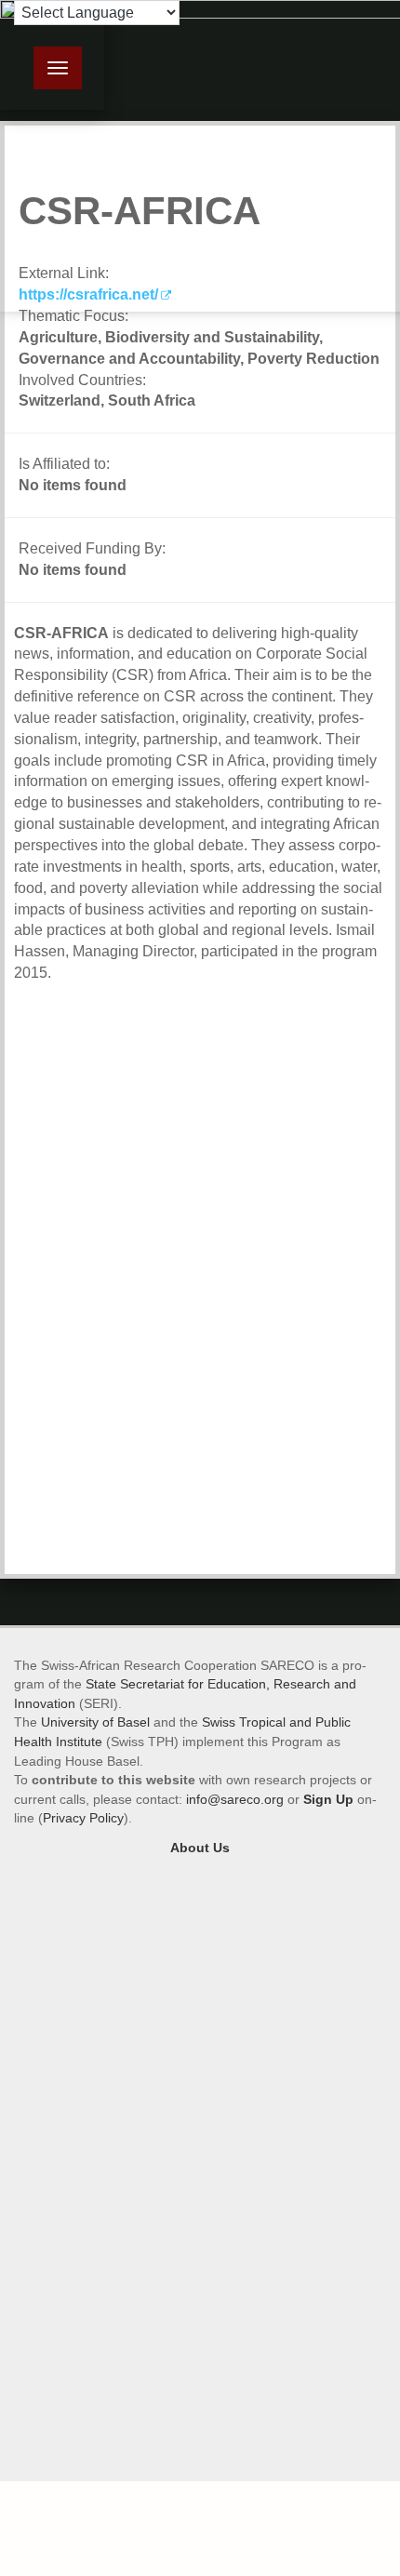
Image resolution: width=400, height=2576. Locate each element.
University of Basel (95, 1722)
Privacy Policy (83, 1818)
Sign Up (328, 1799)
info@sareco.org (235, 1799)
